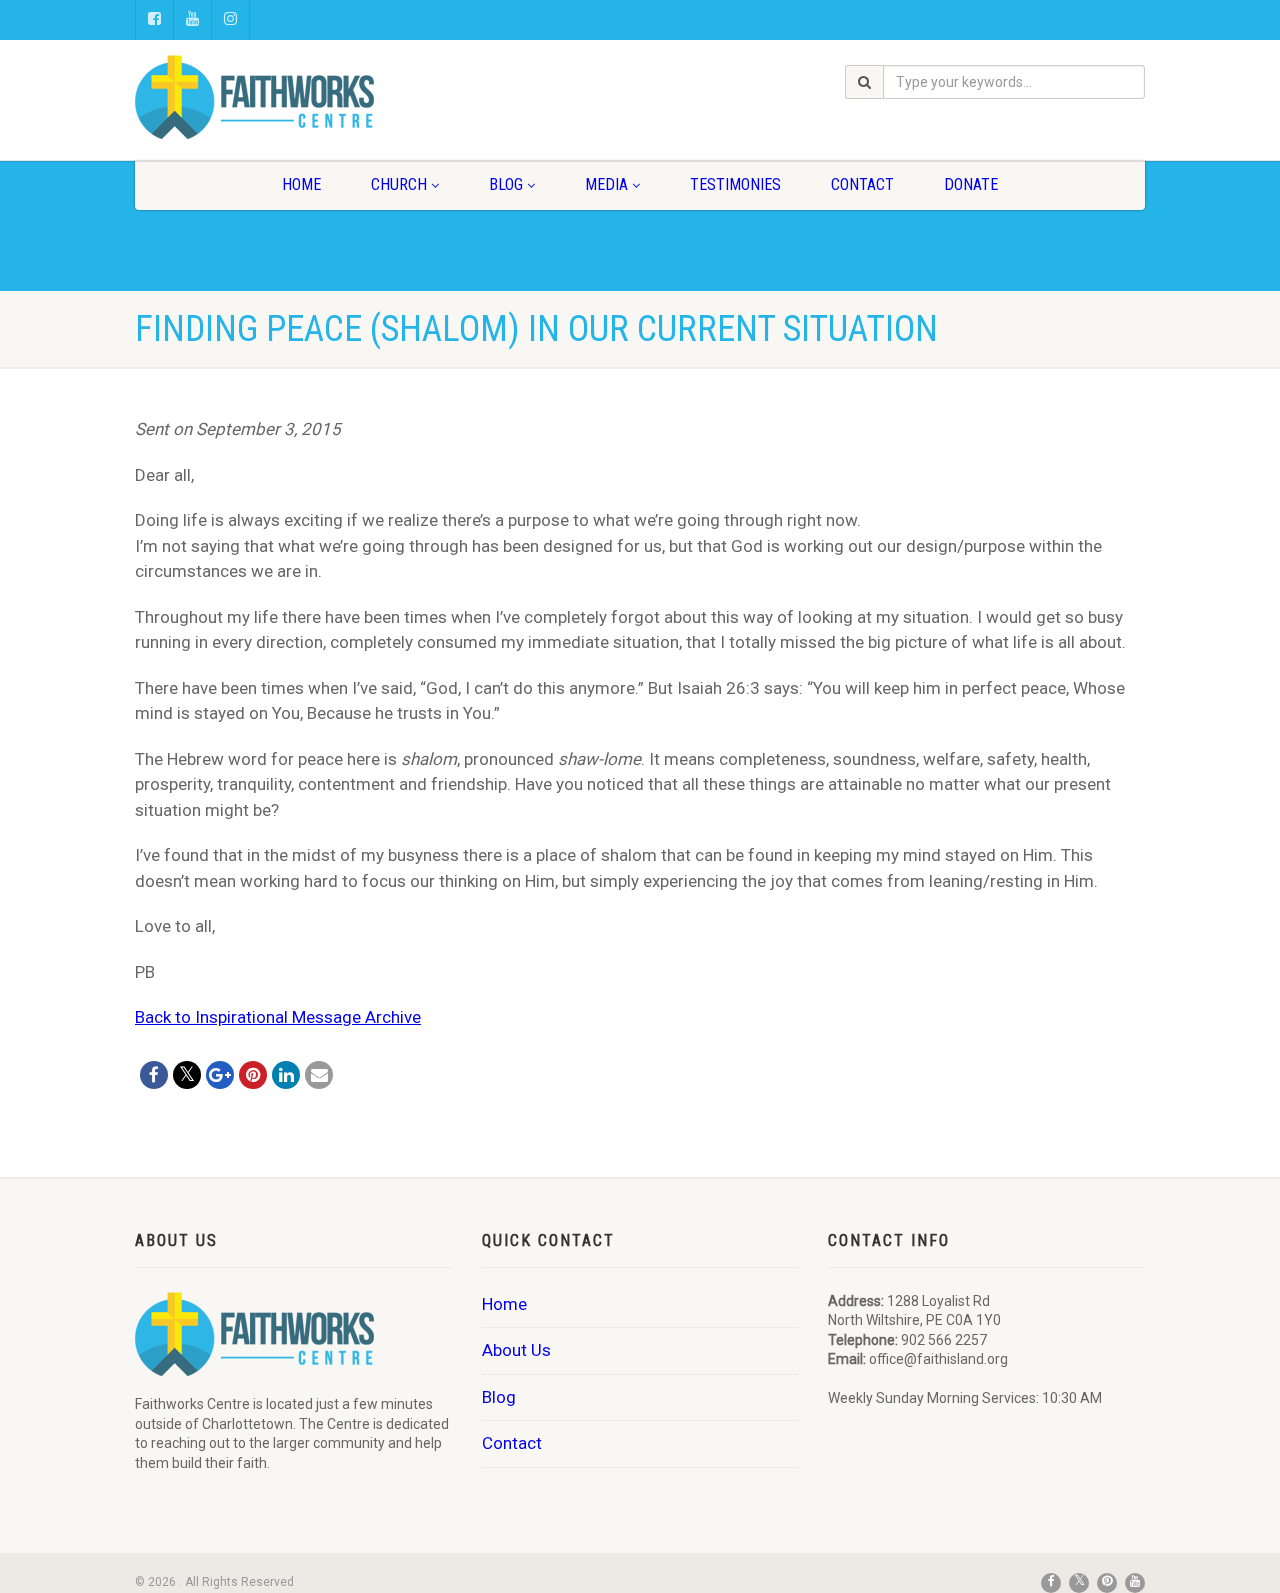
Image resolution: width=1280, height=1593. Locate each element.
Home (301, 184)
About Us (516, 1350)
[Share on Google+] (220, 1075)
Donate (971, 184)
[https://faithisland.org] (293, 97)
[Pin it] (253, 1075)
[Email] (319, 1075)
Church (399, 184)
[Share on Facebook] (154, 1075)
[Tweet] (187, 1075)
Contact (862, 184)
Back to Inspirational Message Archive (278, 1017)
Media (606, 184)
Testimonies (735, 184)
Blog (506, 184)
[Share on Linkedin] (286, 1075)
